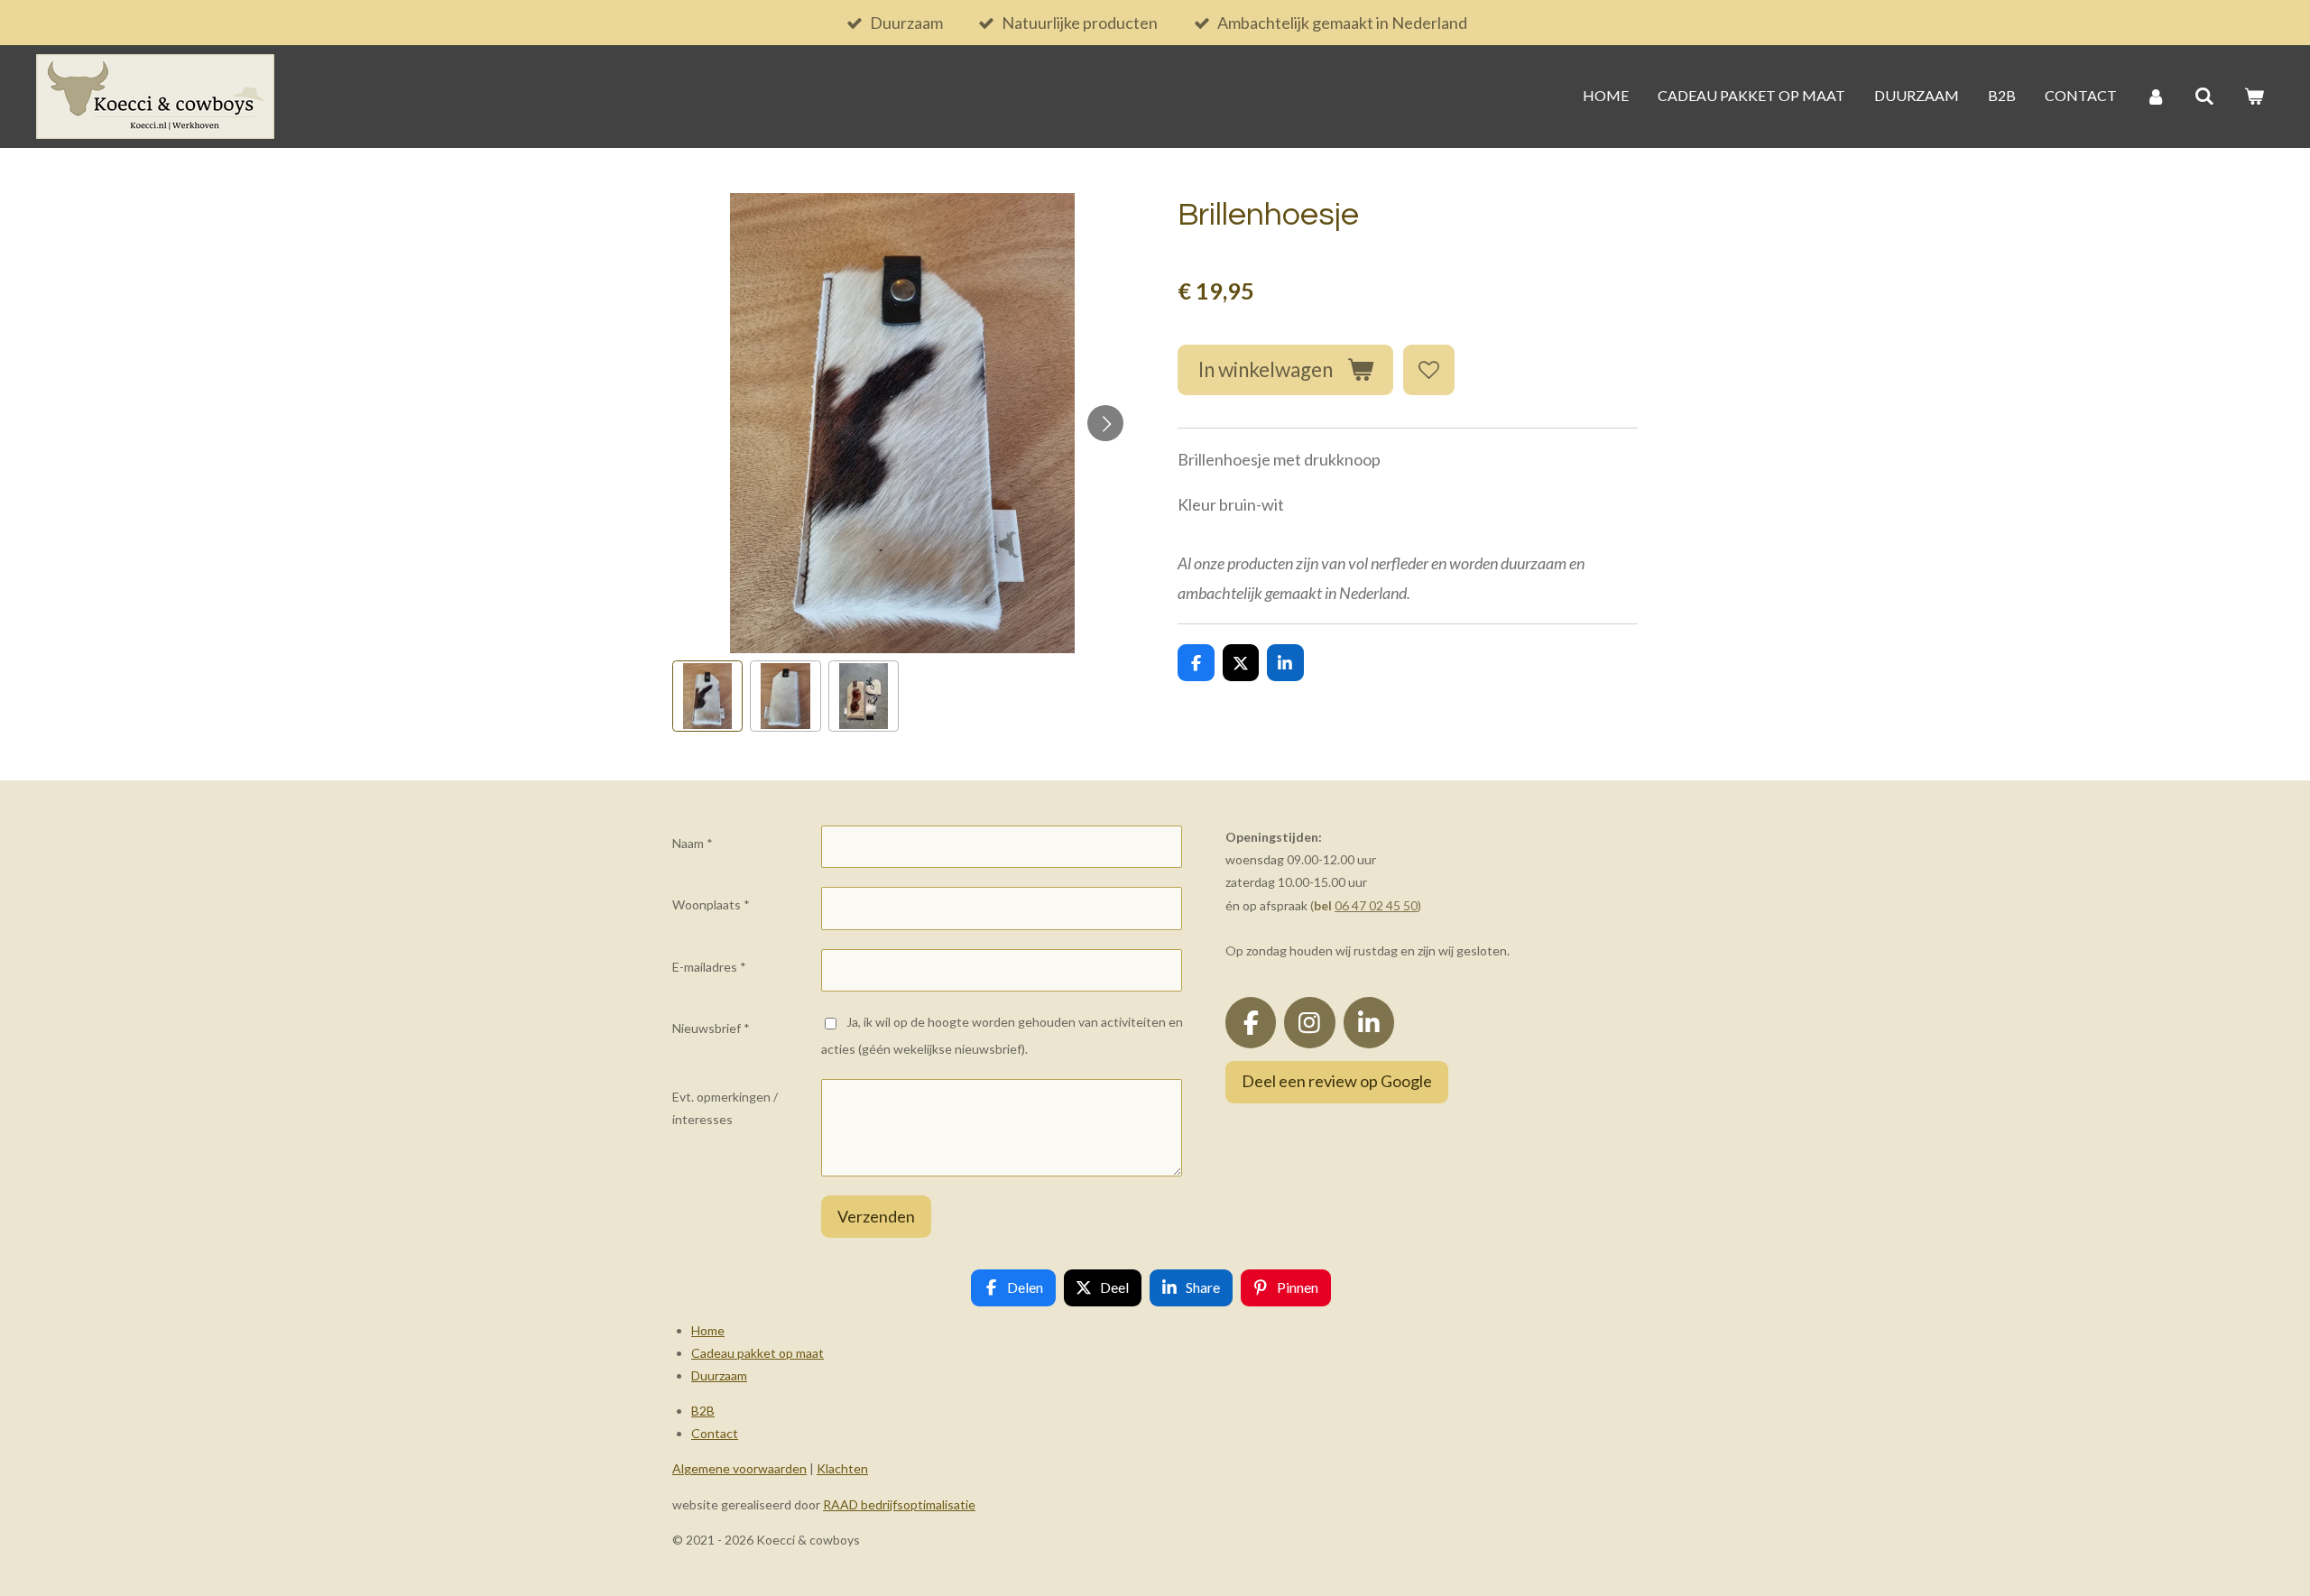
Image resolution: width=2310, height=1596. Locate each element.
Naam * (693, 843)
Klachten (842, 1468)
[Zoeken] (2204, 97)
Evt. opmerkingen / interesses (725, 1108)
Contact (715, 1433)
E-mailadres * (709, 967)
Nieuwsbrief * (711, 1028)
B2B (703, 1411)
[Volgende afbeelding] (1105, 423)
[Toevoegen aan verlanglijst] (1428, 370)
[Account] (2156, 97)
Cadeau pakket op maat (758, 1353)
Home (708, 1330)
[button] (707, 696)
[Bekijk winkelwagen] (2254, 97)
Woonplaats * (711, 904)
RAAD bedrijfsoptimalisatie (899, 1504)
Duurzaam (719, 1375)
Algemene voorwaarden (739, 1468)
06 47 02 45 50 (1376, 905)
